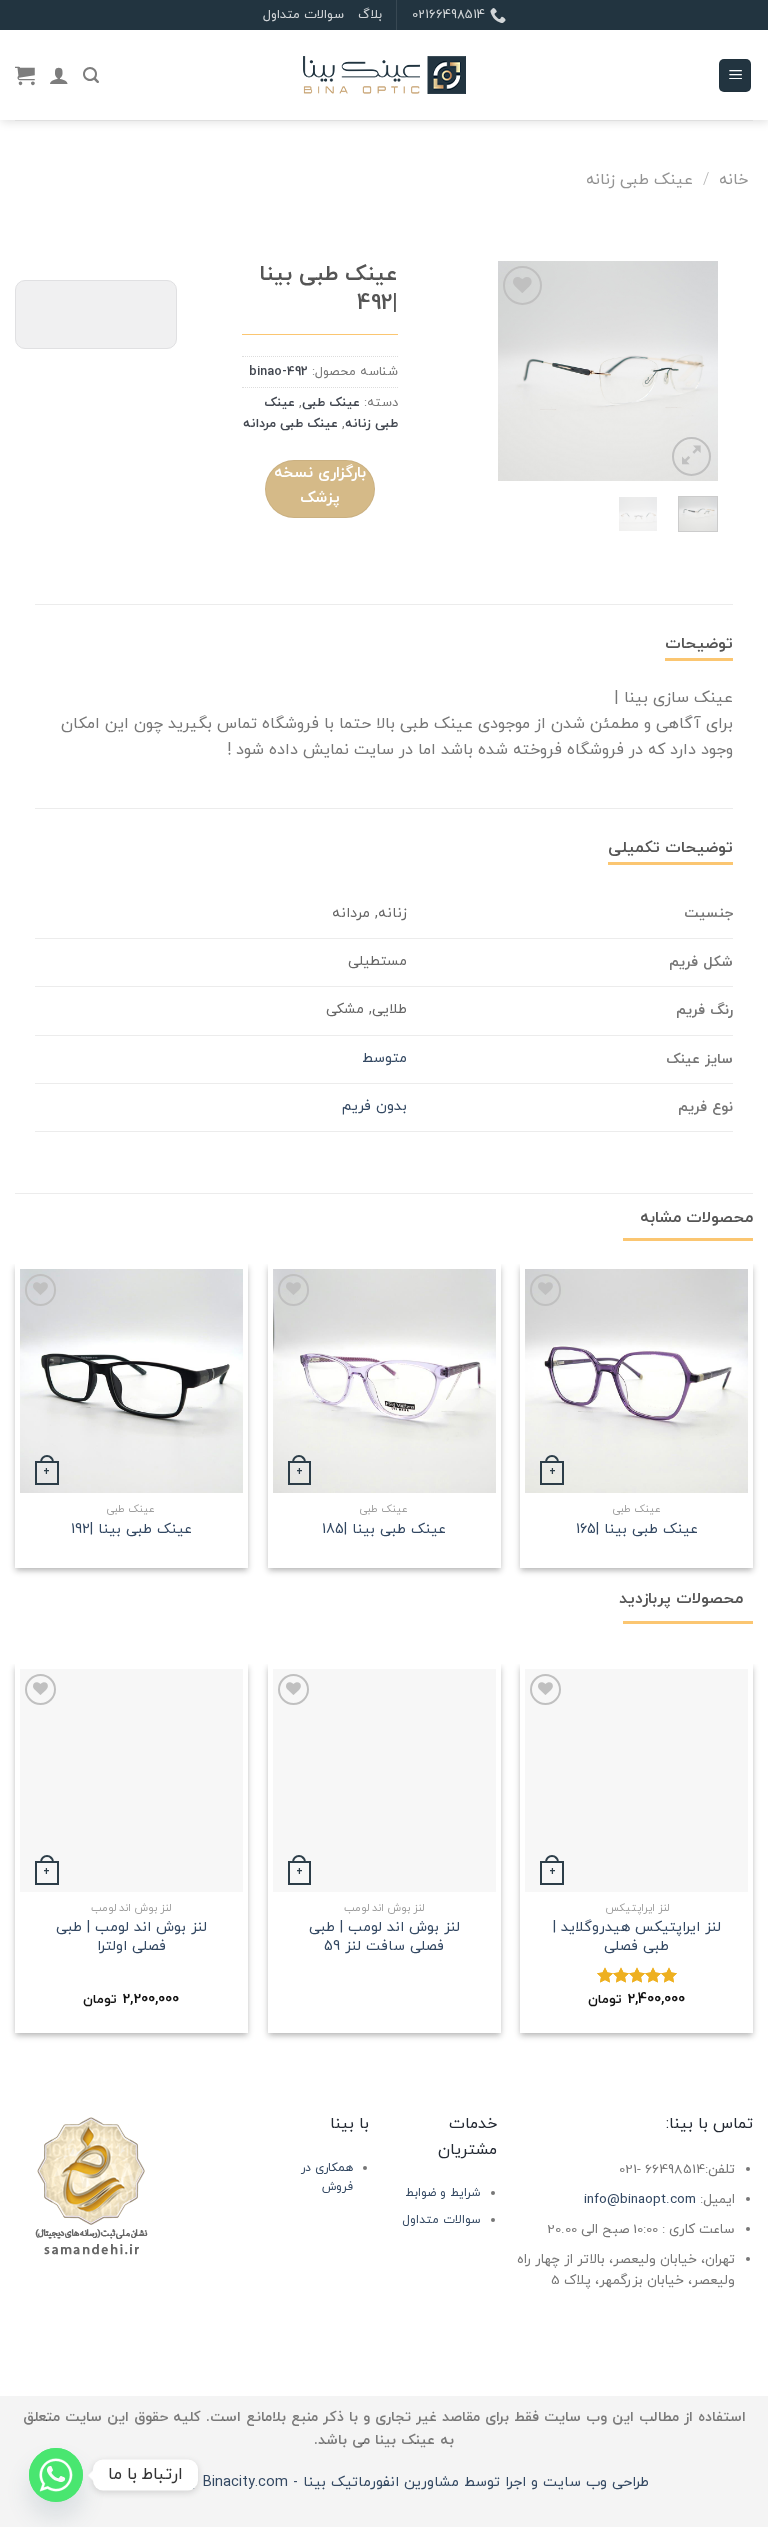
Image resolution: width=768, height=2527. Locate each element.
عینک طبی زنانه (639, 180)
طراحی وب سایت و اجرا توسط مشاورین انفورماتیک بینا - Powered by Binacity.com (384, 2482)
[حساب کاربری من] (59, 75)
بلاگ (370, 15)
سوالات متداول (303, 15)
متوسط (384, 1058)
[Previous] (688, 371)
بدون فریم (374, 1106)
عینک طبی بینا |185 (384, 1530)
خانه (733, 180)
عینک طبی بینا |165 (637, 1530)
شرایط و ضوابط (443, 2193)
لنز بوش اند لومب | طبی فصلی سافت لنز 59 (384, 1937)
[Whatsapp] (56, 2475)
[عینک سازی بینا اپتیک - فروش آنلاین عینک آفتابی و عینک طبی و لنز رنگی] (384, 75)
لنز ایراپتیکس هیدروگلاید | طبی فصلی (637, 1937)
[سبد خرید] (25, 75)
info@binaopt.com (640, 2199)
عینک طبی (331, 403)
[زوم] (691, 456)
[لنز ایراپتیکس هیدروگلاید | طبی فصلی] (636, 1780)
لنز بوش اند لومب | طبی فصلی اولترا (131, 1937)
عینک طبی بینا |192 (131, 1530)
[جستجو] (91, 75)
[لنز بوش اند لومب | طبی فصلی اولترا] (131, 1780)
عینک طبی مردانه (290, 424)
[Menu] (735, 75)
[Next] (513, 371)
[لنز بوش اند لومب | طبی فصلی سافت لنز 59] (384, 1780)
